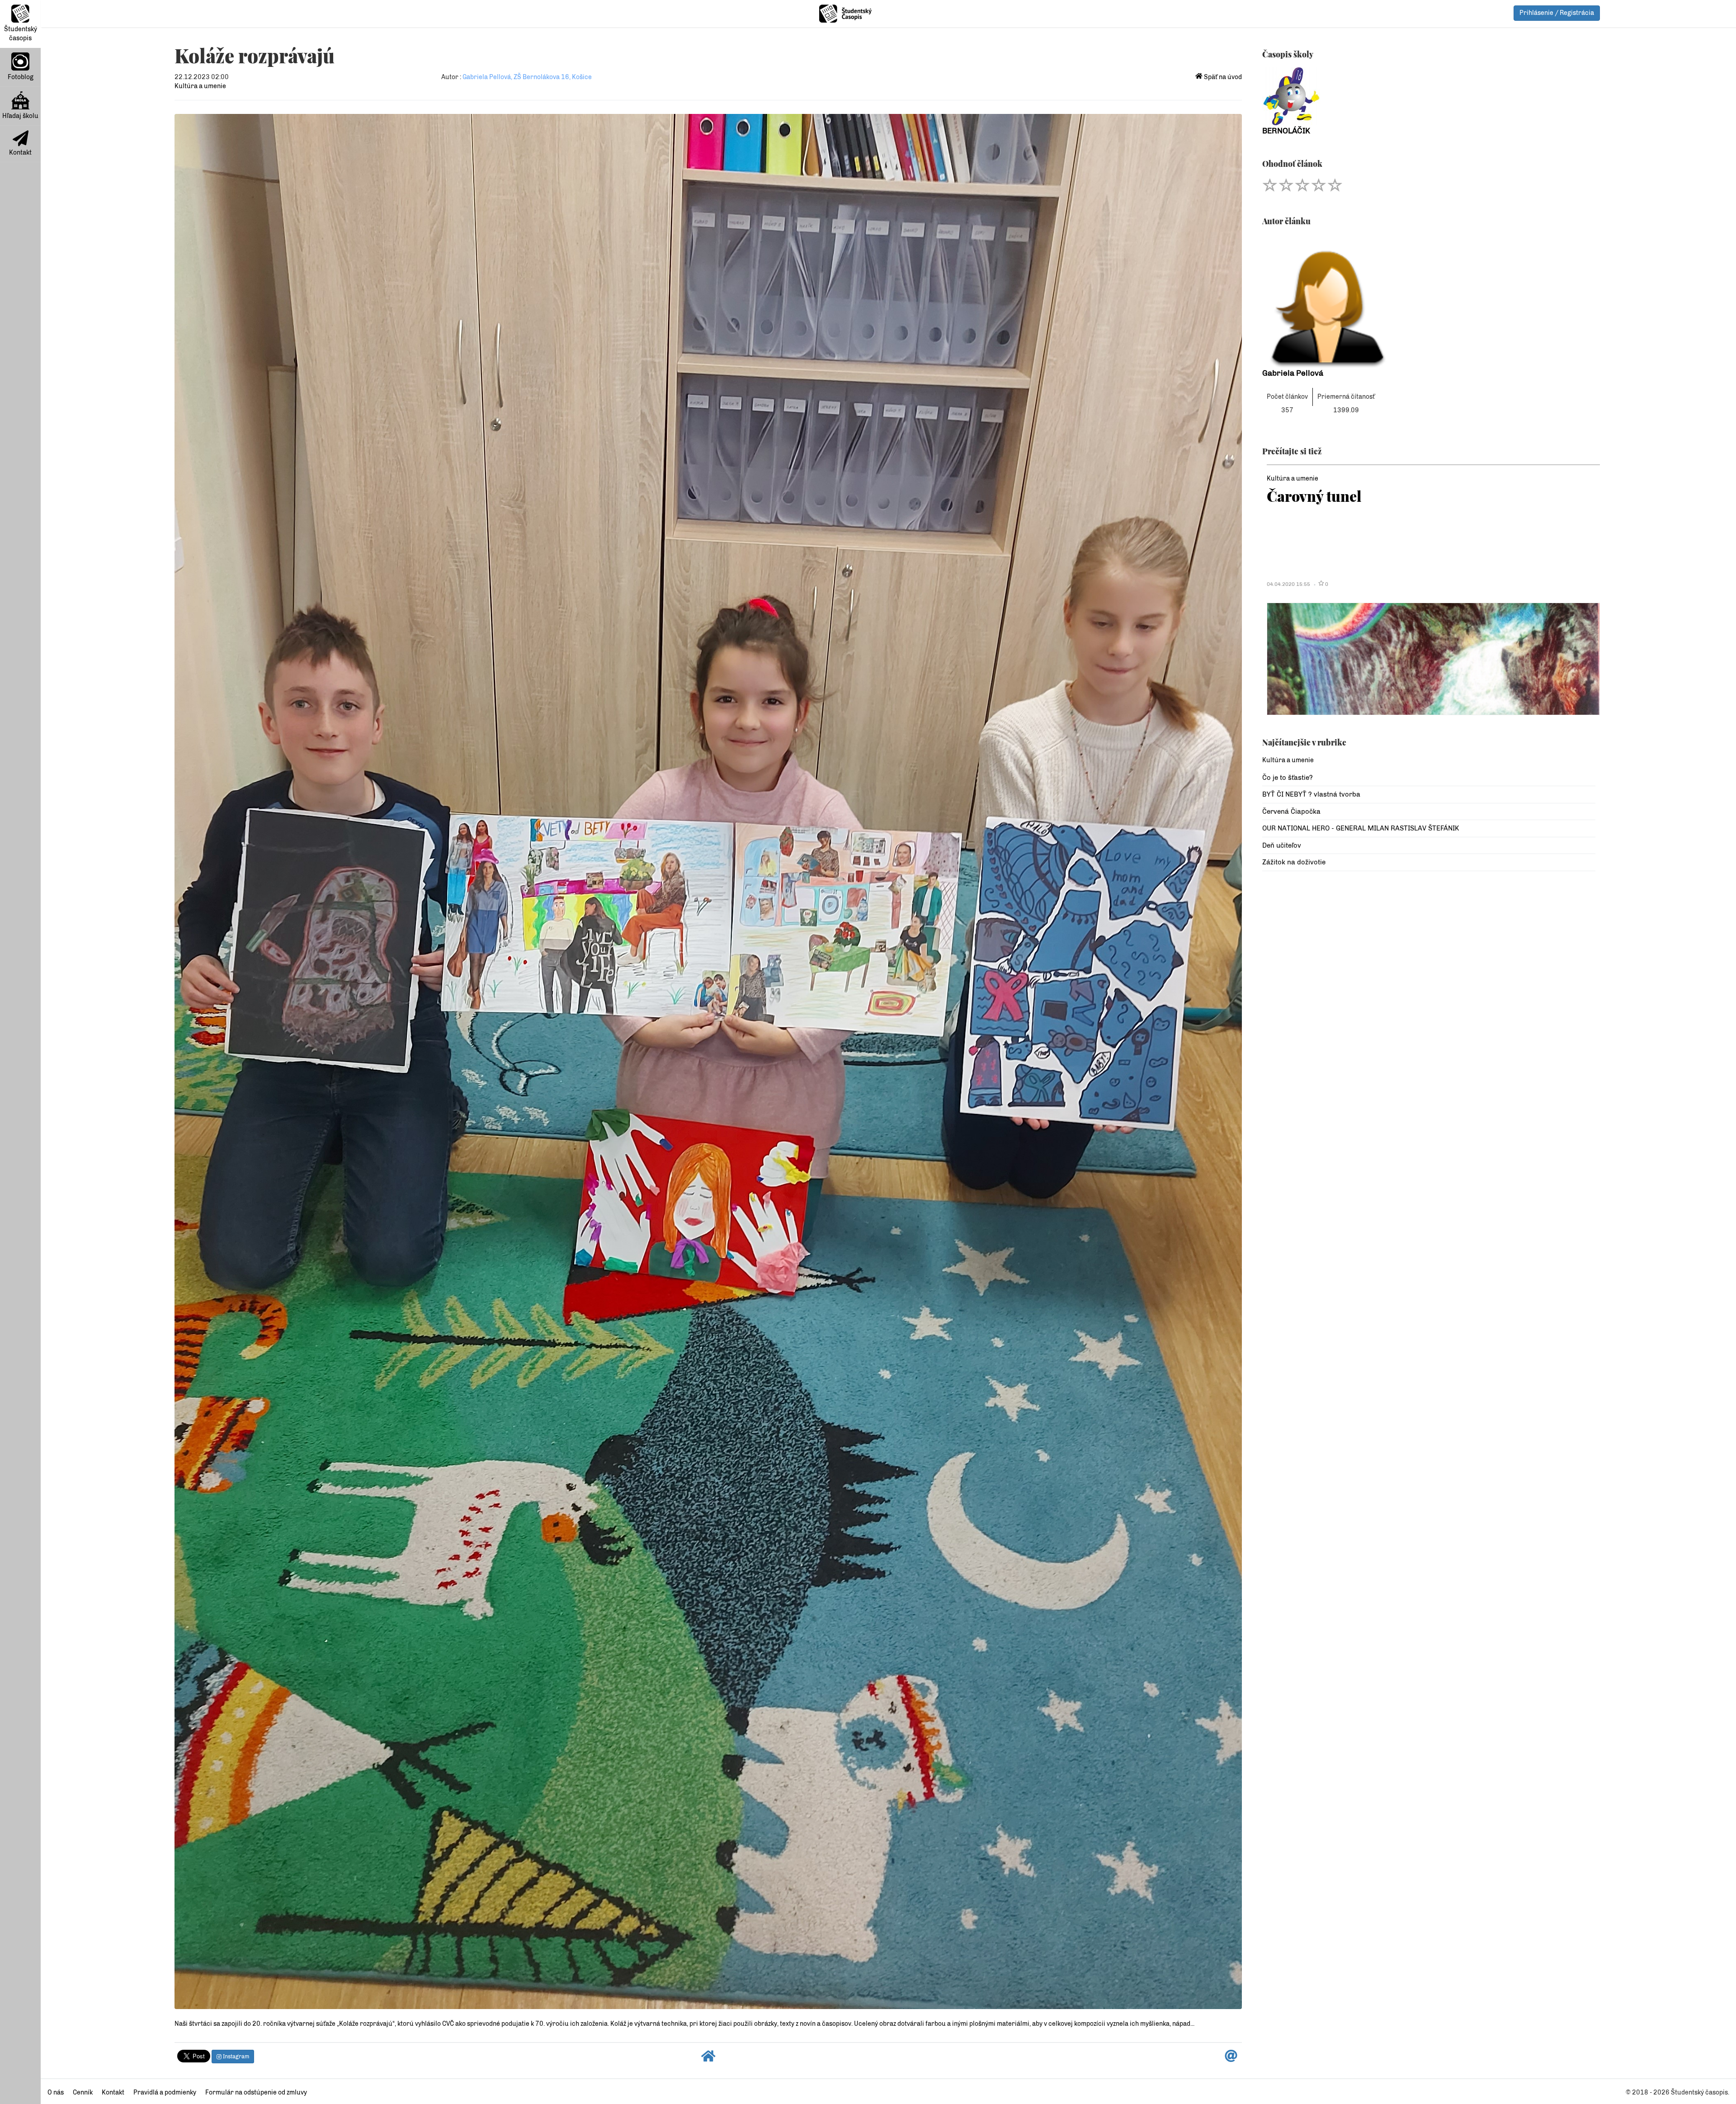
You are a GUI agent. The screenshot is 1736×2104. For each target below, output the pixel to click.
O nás (56, 2092)
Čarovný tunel (1314, 496)
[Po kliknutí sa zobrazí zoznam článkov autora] (1429, 301)
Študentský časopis (21, 34)
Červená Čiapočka (1291, 811)
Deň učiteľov (1282, 845)
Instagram (235, 2057)
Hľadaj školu (20, 116)
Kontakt (20, 153)
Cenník (83, 2092)
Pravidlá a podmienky (165, 2092)
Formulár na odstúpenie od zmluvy (256, 2092)
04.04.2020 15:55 (1288, 584)
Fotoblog (21, 77)
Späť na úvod (1222, 77)
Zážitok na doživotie (1294, 862)
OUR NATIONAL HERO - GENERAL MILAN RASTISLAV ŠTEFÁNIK (1361, 828)
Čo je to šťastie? (1288, 778)
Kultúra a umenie (200, 86)
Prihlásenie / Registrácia (1557, 13)
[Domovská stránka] (708, 2059)
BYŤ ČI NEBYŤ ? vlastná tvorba (1311, 794)
